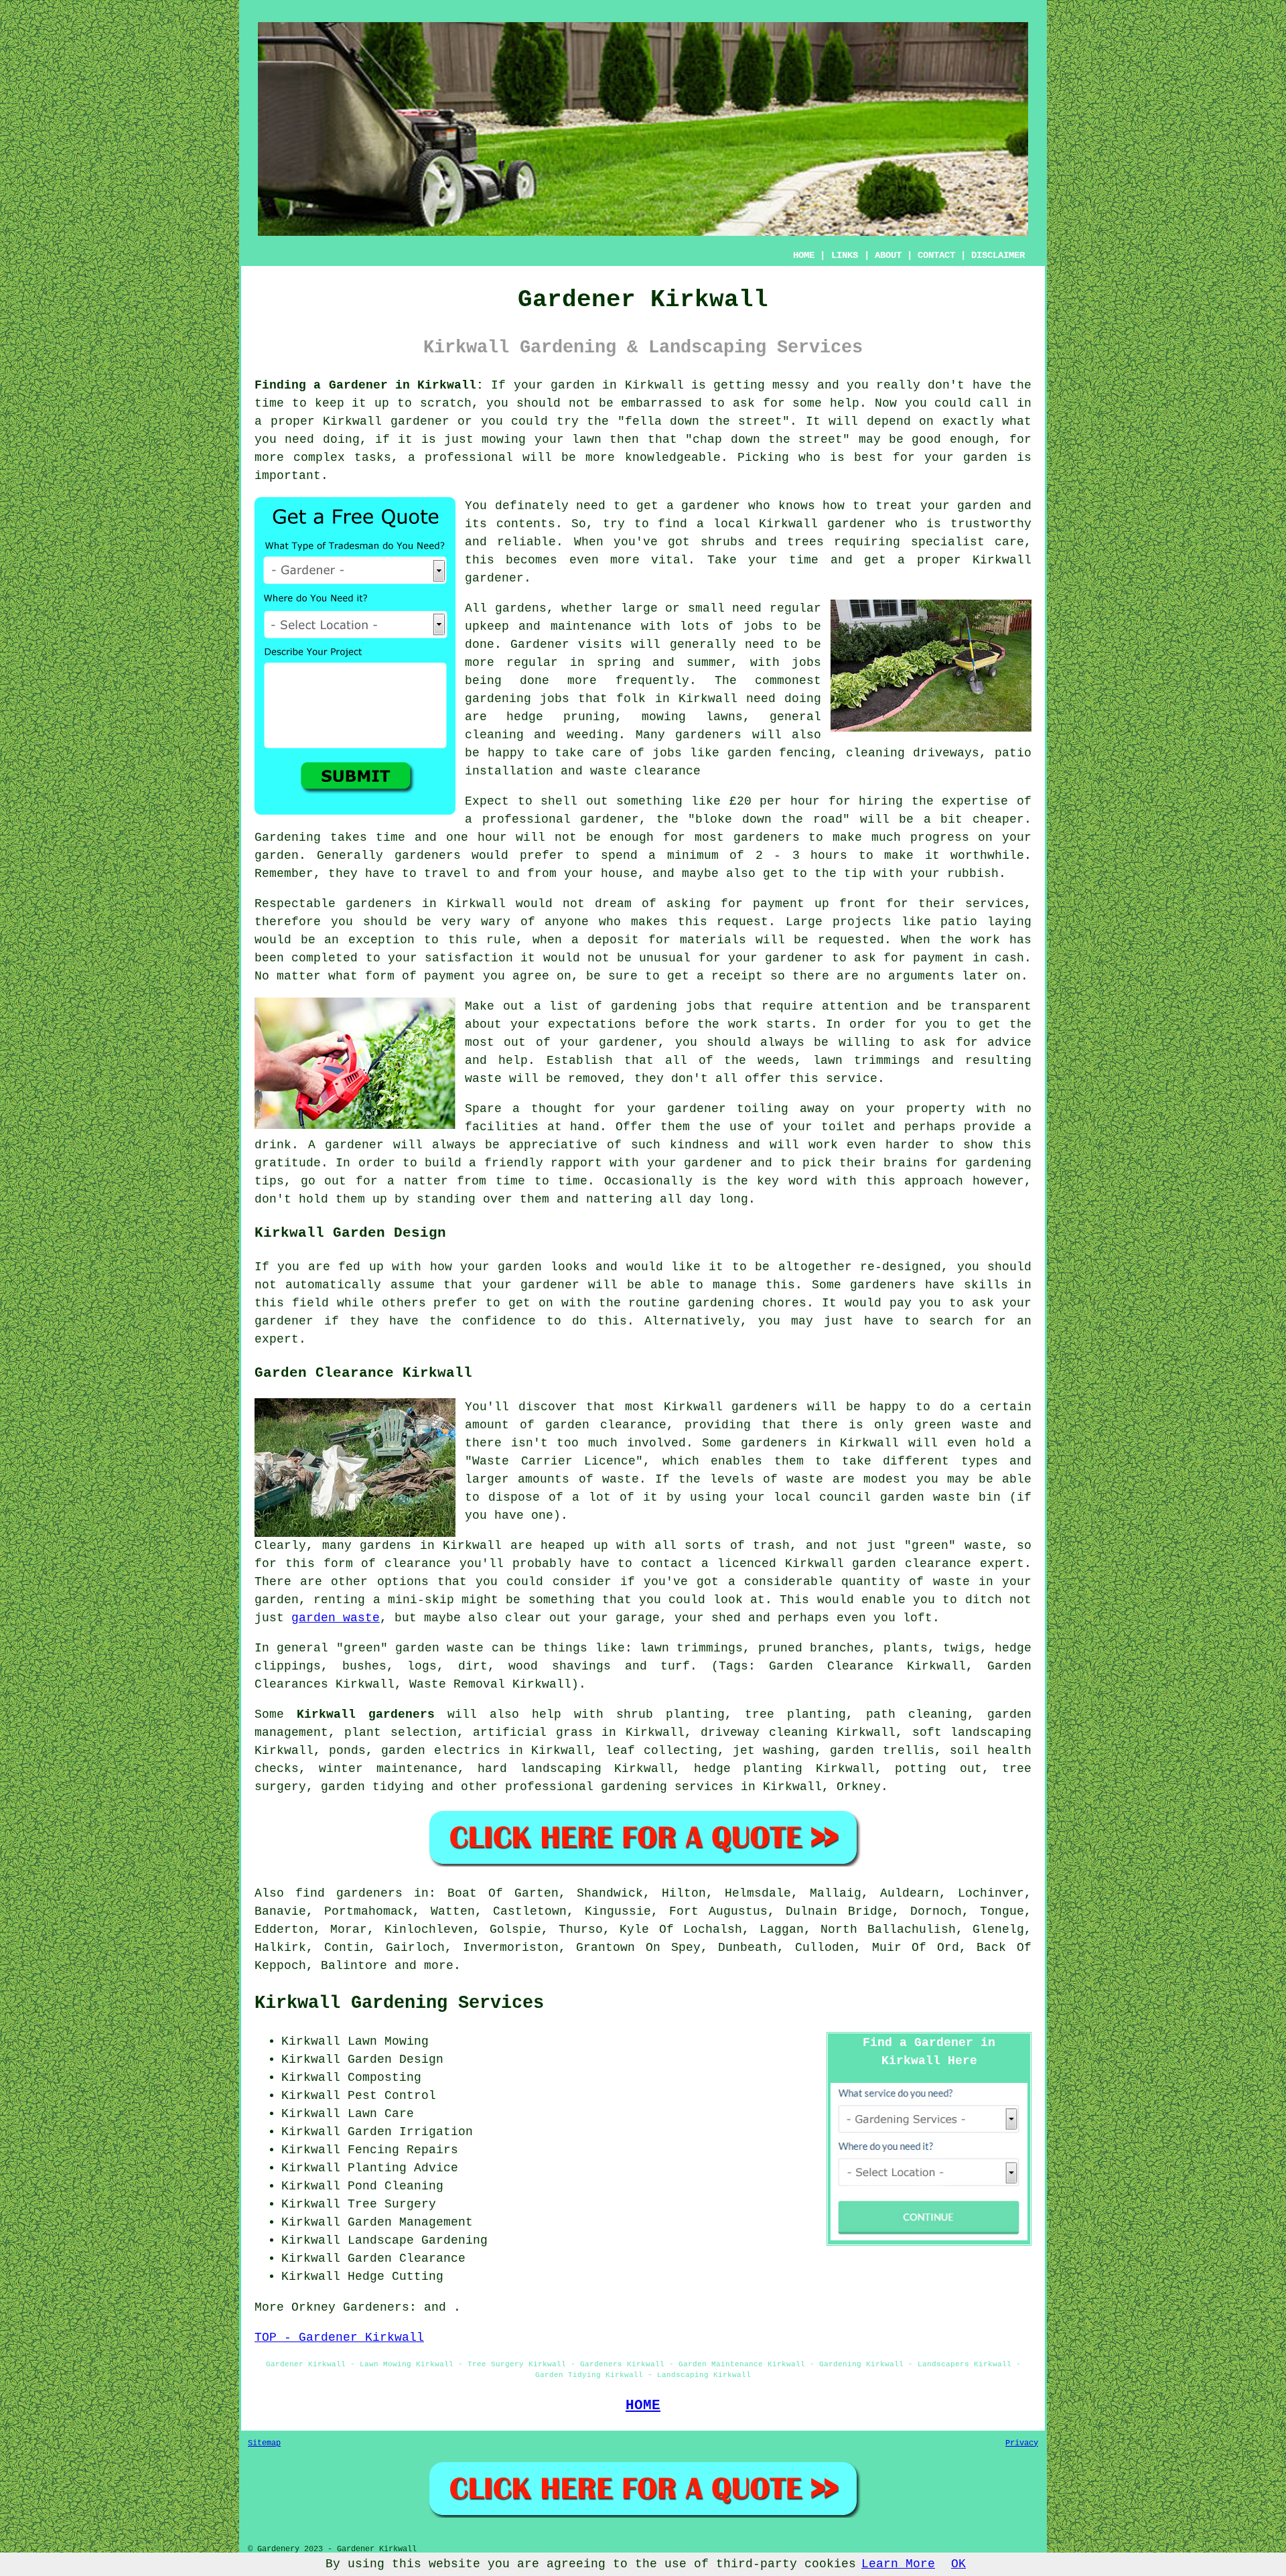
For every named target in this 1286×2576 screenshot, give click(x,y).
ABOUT (888, 255)
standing (446, 1199)
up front (845, 904)
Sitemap (264, 2443)
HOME (804, 255)
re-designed (901, 1267)
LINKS (845, 255)
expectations (592, 1024)
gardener (711, 506)
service (852, 1079)
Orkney (859, 1787)
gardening (498, 699)
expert (277, 1339)
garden (573, 385)
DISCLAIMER (998, 255)
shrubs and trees (763, 542)
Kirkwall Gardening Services (399, 2003)
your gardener (695, 1163)
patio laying (986, 922)
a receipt (730, 976)
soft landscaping (972, 1733)
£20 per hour (775, 801)
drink (273, 1145)
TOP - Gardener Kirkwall (339, 2337)
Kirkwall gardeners (366, 1714)
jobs (758, 626)
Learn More (898, 2564)
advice (1009, 1042)
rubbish (973, 874)
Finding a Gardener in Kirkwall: (369, 385)
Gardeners (376, 2307)
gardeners (708, 735)
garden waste (336, 1618)
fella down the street (704, 421)
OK (958, 2564)
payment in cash (969, 958)
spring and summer (664, 663)
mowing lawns (692, 717)
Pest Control (392, 2096)
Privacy (1022, 2443)
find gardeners (349, 1893)
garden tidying (372, 1787)
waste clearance (645, 771)
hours (829, 856)
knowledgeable (673, 458)
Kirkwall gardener (823, 524)
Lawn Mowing (388, 2041)
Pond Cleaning (396, 2186)
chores (784, 1303)
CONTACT (936, 255)
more (439, 1966)
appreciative (553, 1145)
